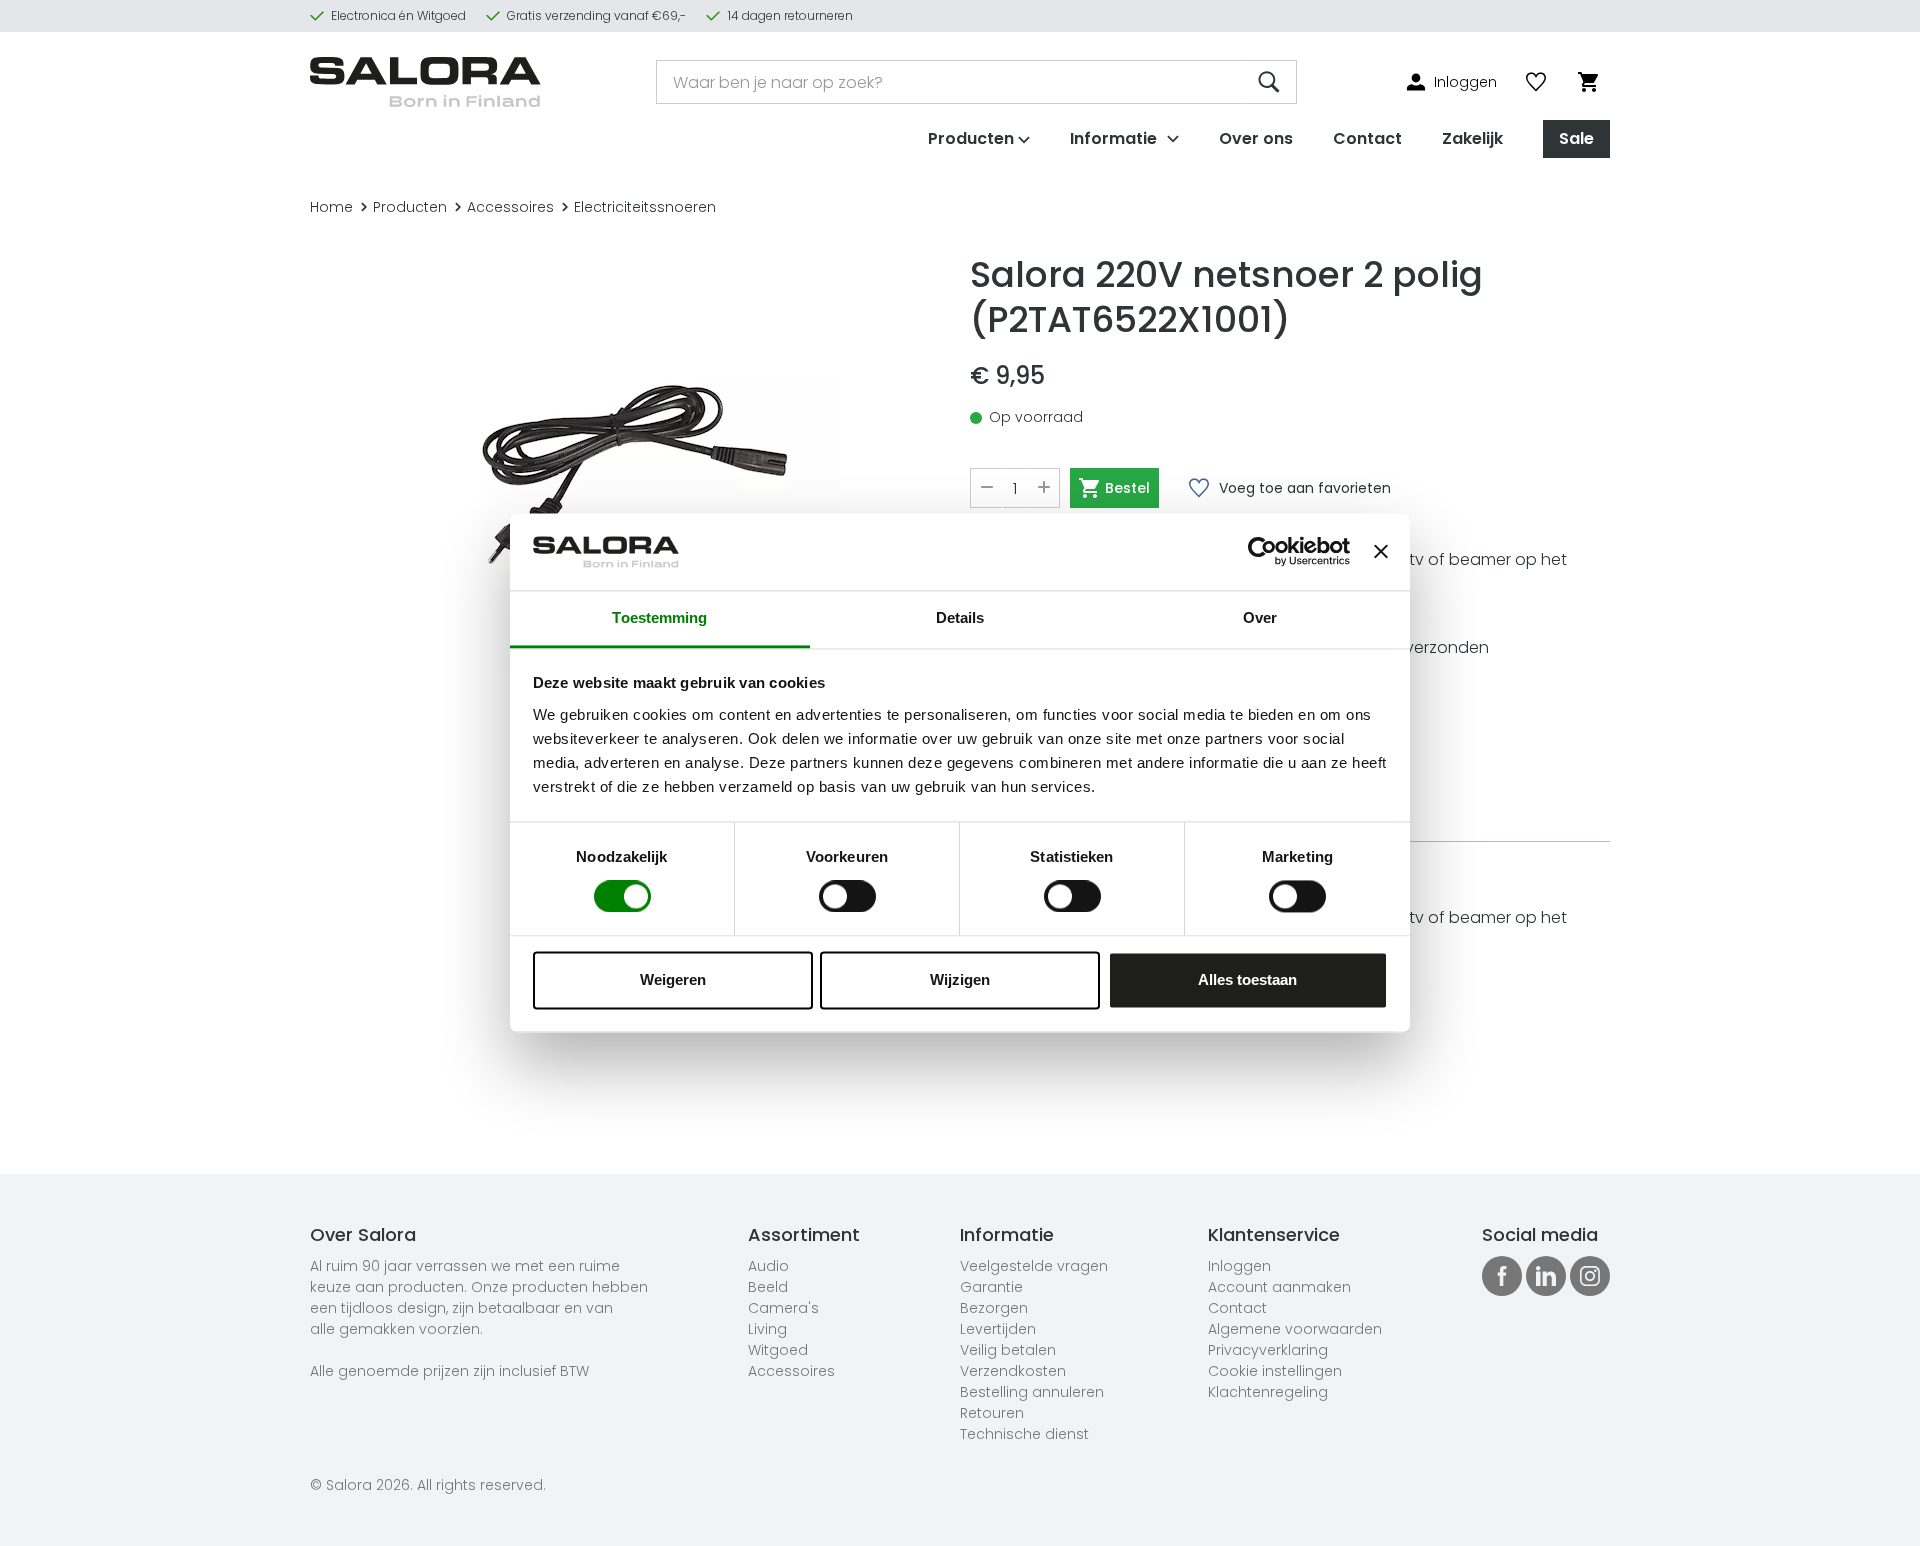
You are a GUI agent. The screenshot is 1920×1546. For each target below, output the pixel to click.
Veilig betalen (1008, 1350)
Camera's (783, 1308)
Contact (1367, 138)
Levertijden (998, 1329)
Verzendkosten (1013, 1371)
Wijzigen (960, 979)
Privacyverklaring (1268, 1350)
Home (331, 207)
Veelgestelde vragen (1034, 1266)
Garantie (991, 1287)
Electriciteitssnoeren (645, 207)
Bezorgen (994, 1308)
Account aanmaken (1279, 1287)
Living (767, 1329)
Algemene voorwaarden (1295, 1329)
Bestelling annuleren (1032, 1392)
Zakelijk (1472, 138)
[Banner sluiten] (1381, 552)
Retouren (992, 1413)
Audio (768, 1266)
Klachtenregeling (1268, 1392)
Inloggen (1239, 1266)
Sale (1576, 138)
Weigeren (673, 979)
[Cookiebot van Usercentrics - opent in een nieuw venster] (1262, 552)
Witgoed (778, 1350)
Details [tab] (960, 617)
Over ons (1256, 138)
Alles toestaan (1247, 979)
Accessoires (510, 207)
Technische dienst (1024, 1434)
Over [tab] (1260, 617)
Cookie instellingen (1275, 1371)
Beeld (768, 1287)
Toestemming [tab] (659, 617)
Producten (410, 207)
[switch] (847, 897)
